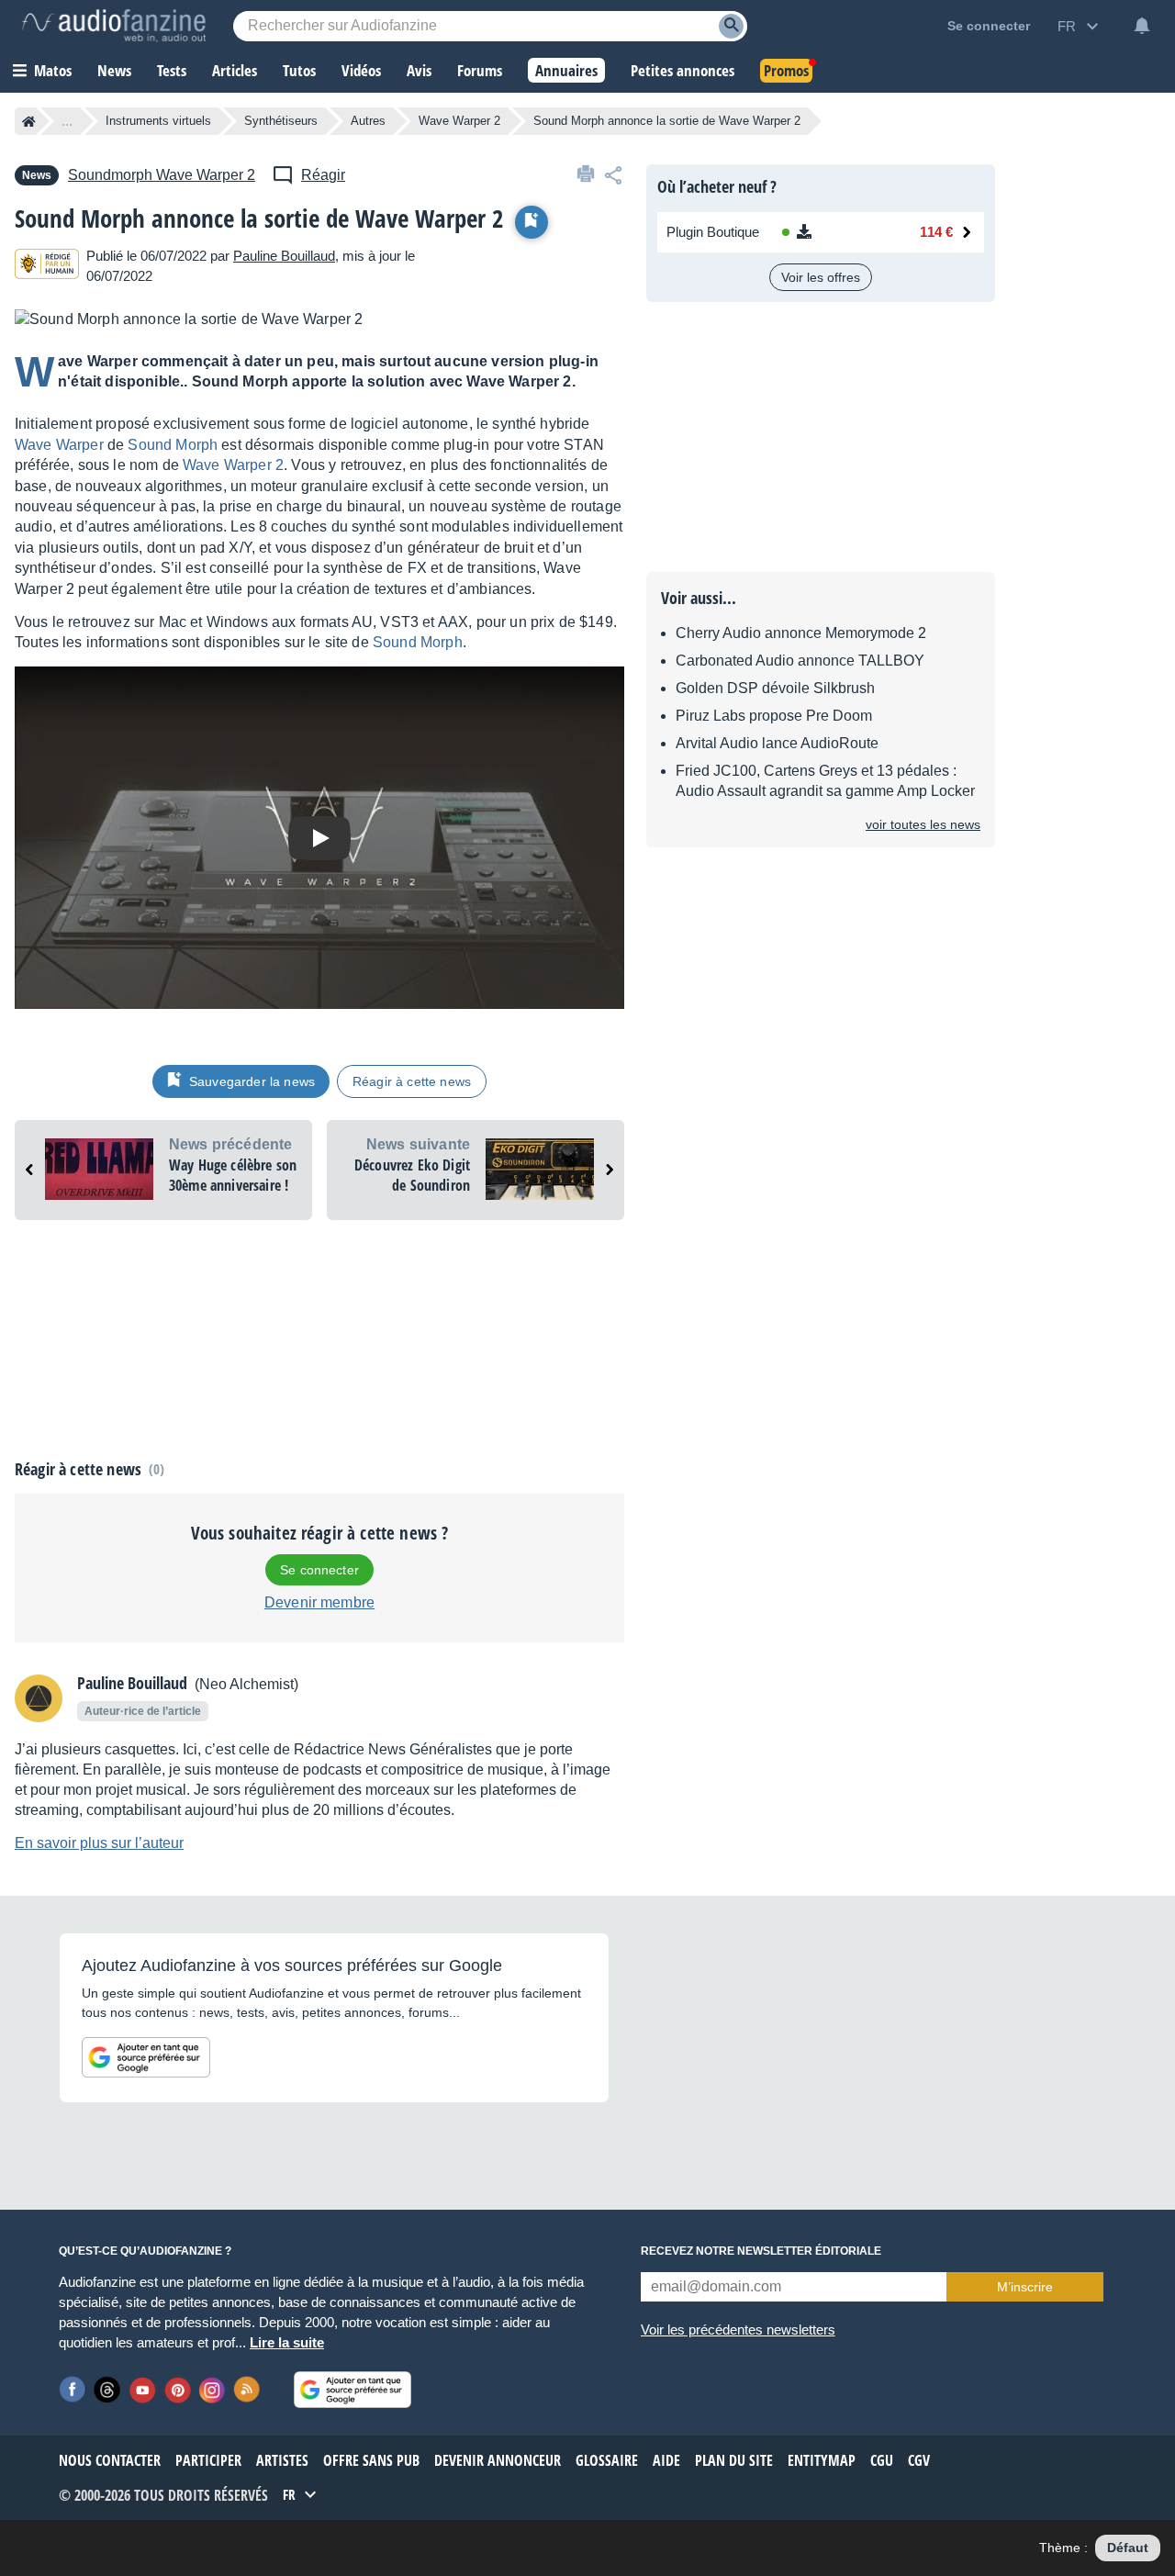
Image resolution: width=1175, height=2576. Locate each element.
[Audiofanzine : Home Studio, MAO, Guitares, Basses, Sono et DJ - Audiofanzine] (114, 26)
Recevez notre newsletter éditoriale (761, 2251)
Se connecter (319, 1570)
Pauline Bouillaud (284, 256)
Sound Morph (173, 445)
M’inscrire (1025, 2287)
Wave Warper (59, 445)
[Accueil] (29, 121)
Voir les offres (821, 277)
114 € (936, 232)
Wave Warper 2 (459, 121)
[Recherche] (731, 26)
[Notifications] (1142, 26)
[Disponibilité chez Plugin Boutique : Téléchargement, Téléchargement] (833, 232)
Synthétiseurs (281, 121)
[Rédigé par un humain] (47, 267)
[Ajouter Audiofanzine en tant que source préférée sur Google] (146, 2057)
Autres (368, 121)
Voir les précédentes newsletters (738, 2330)
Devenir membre (319, 1602)
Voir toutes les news (923, 824)
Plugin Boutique (713, 232)
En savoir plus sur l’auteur (99, 1843)
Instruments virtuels (158, 121)
